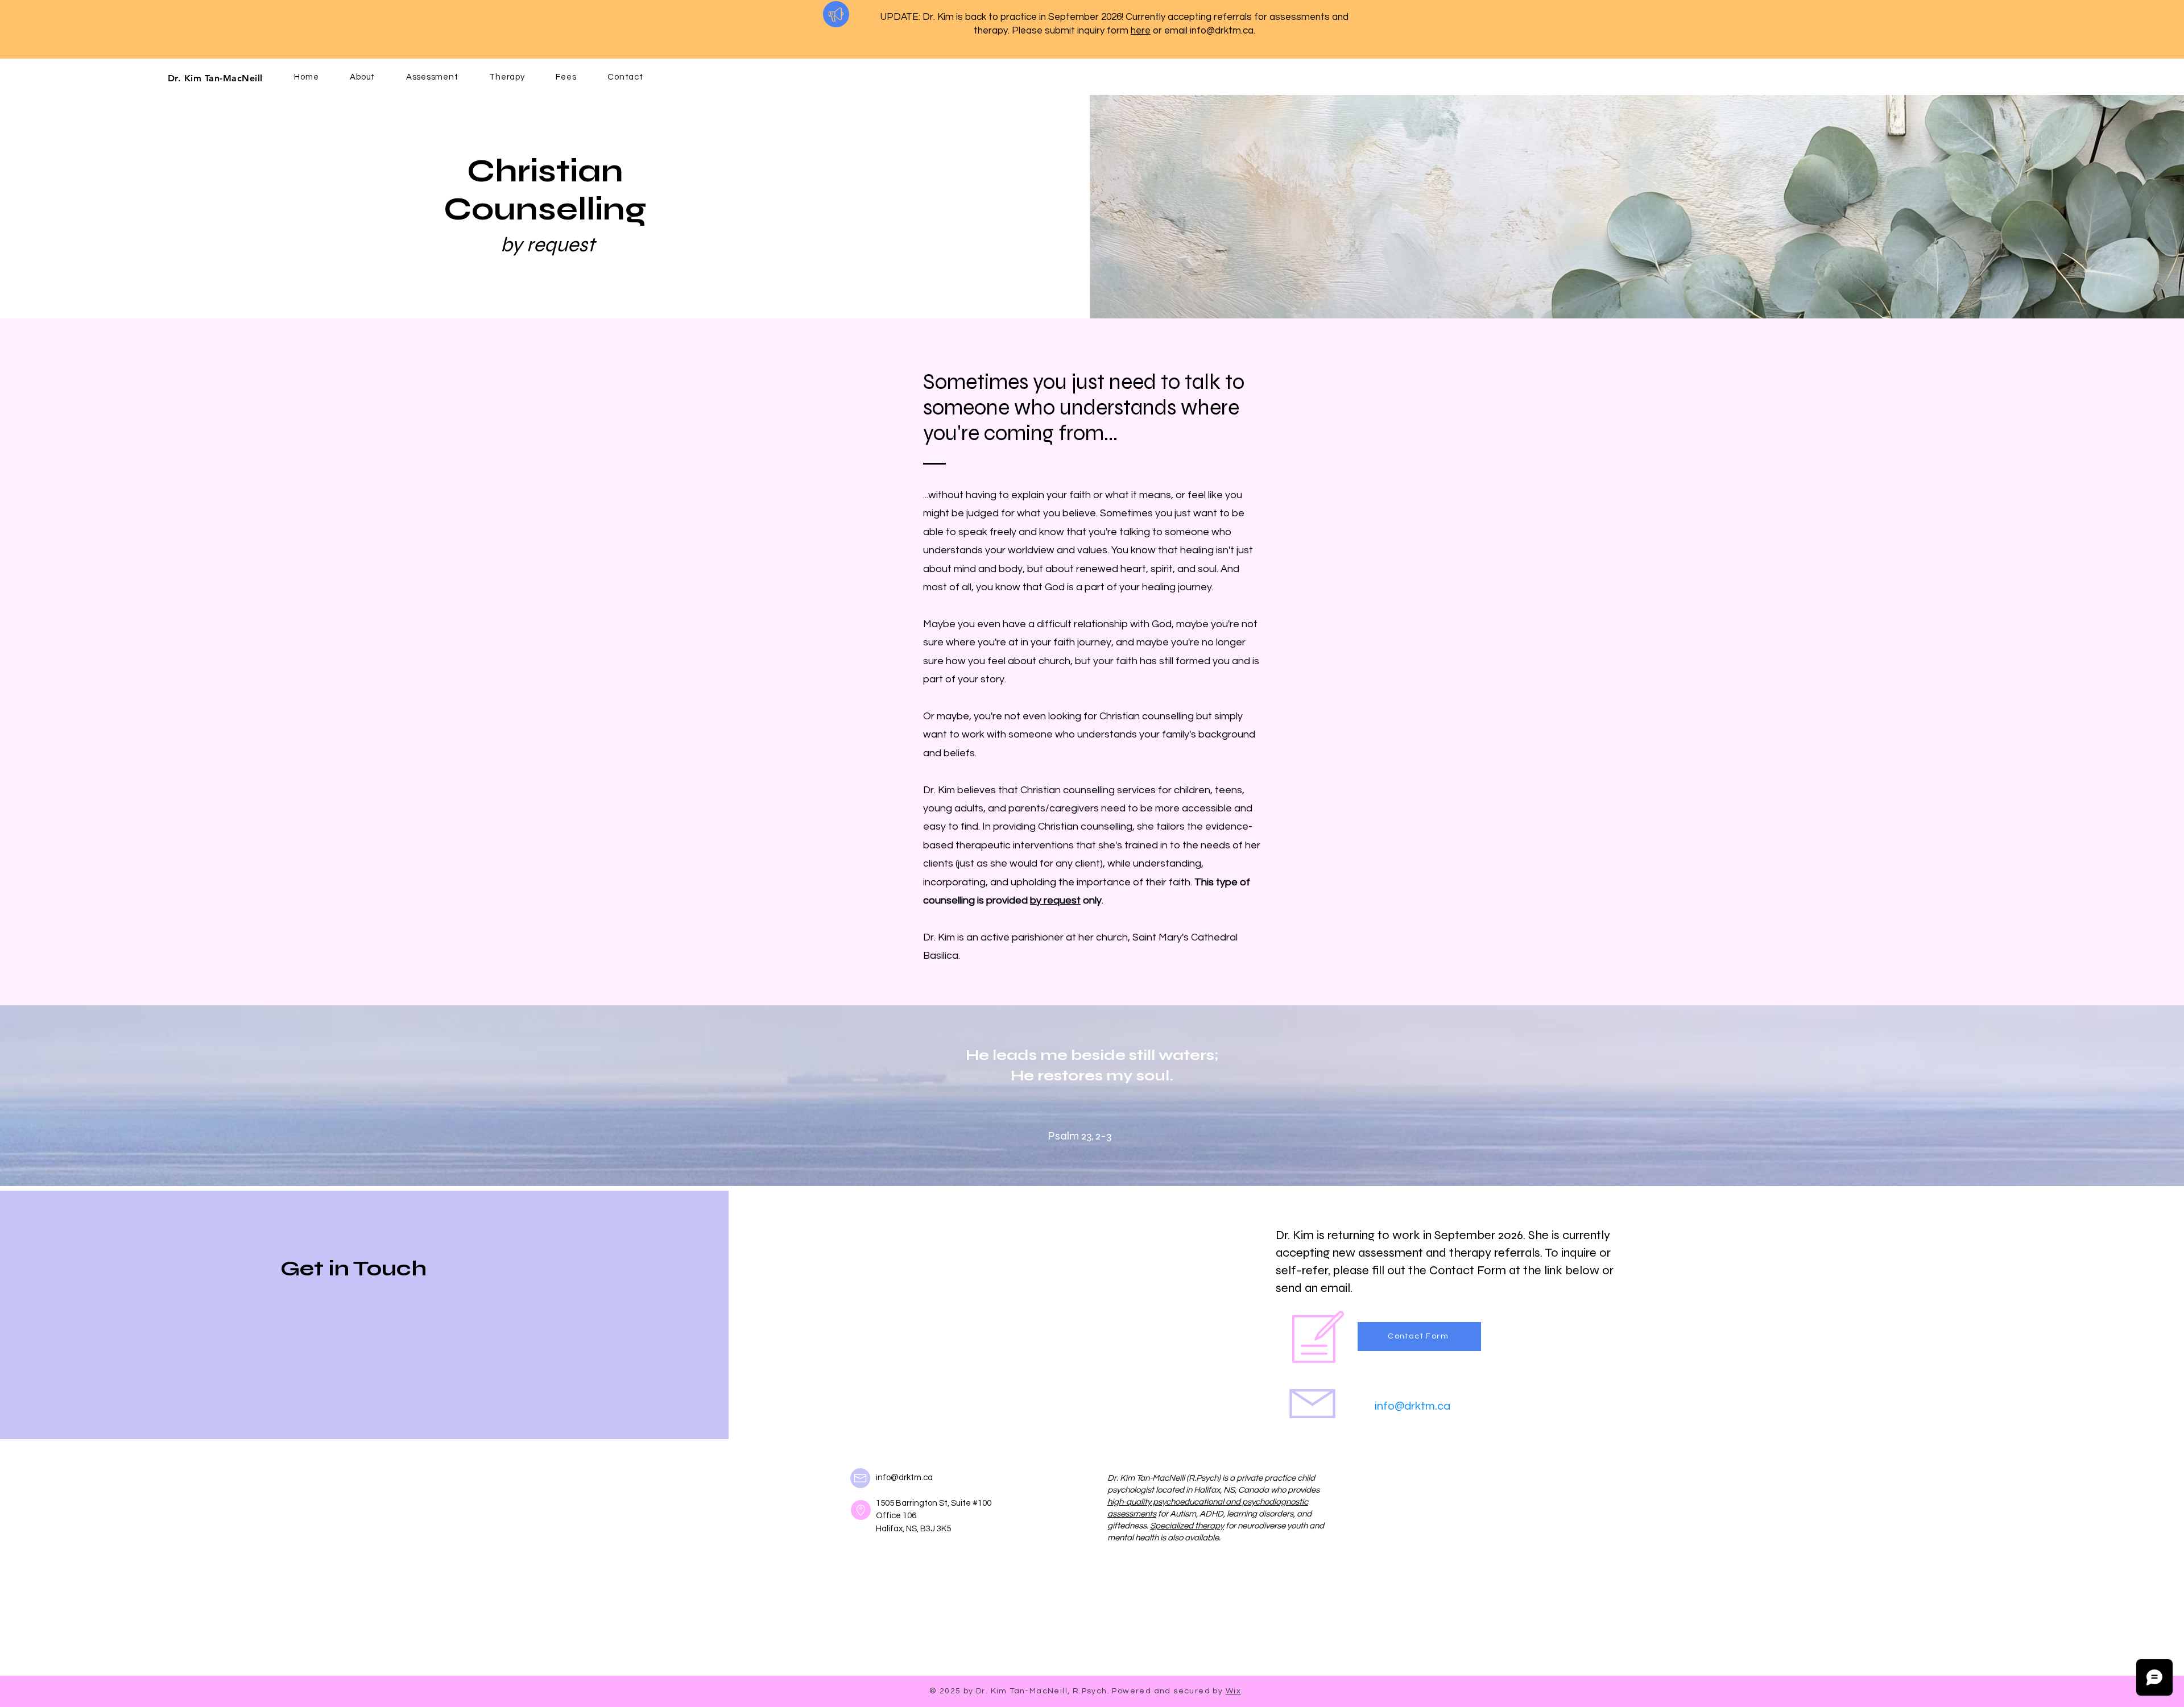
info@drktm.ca (1222, 31)
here (1141, 31)
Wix (1233, 1691)
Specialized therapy (1187, 1526)
